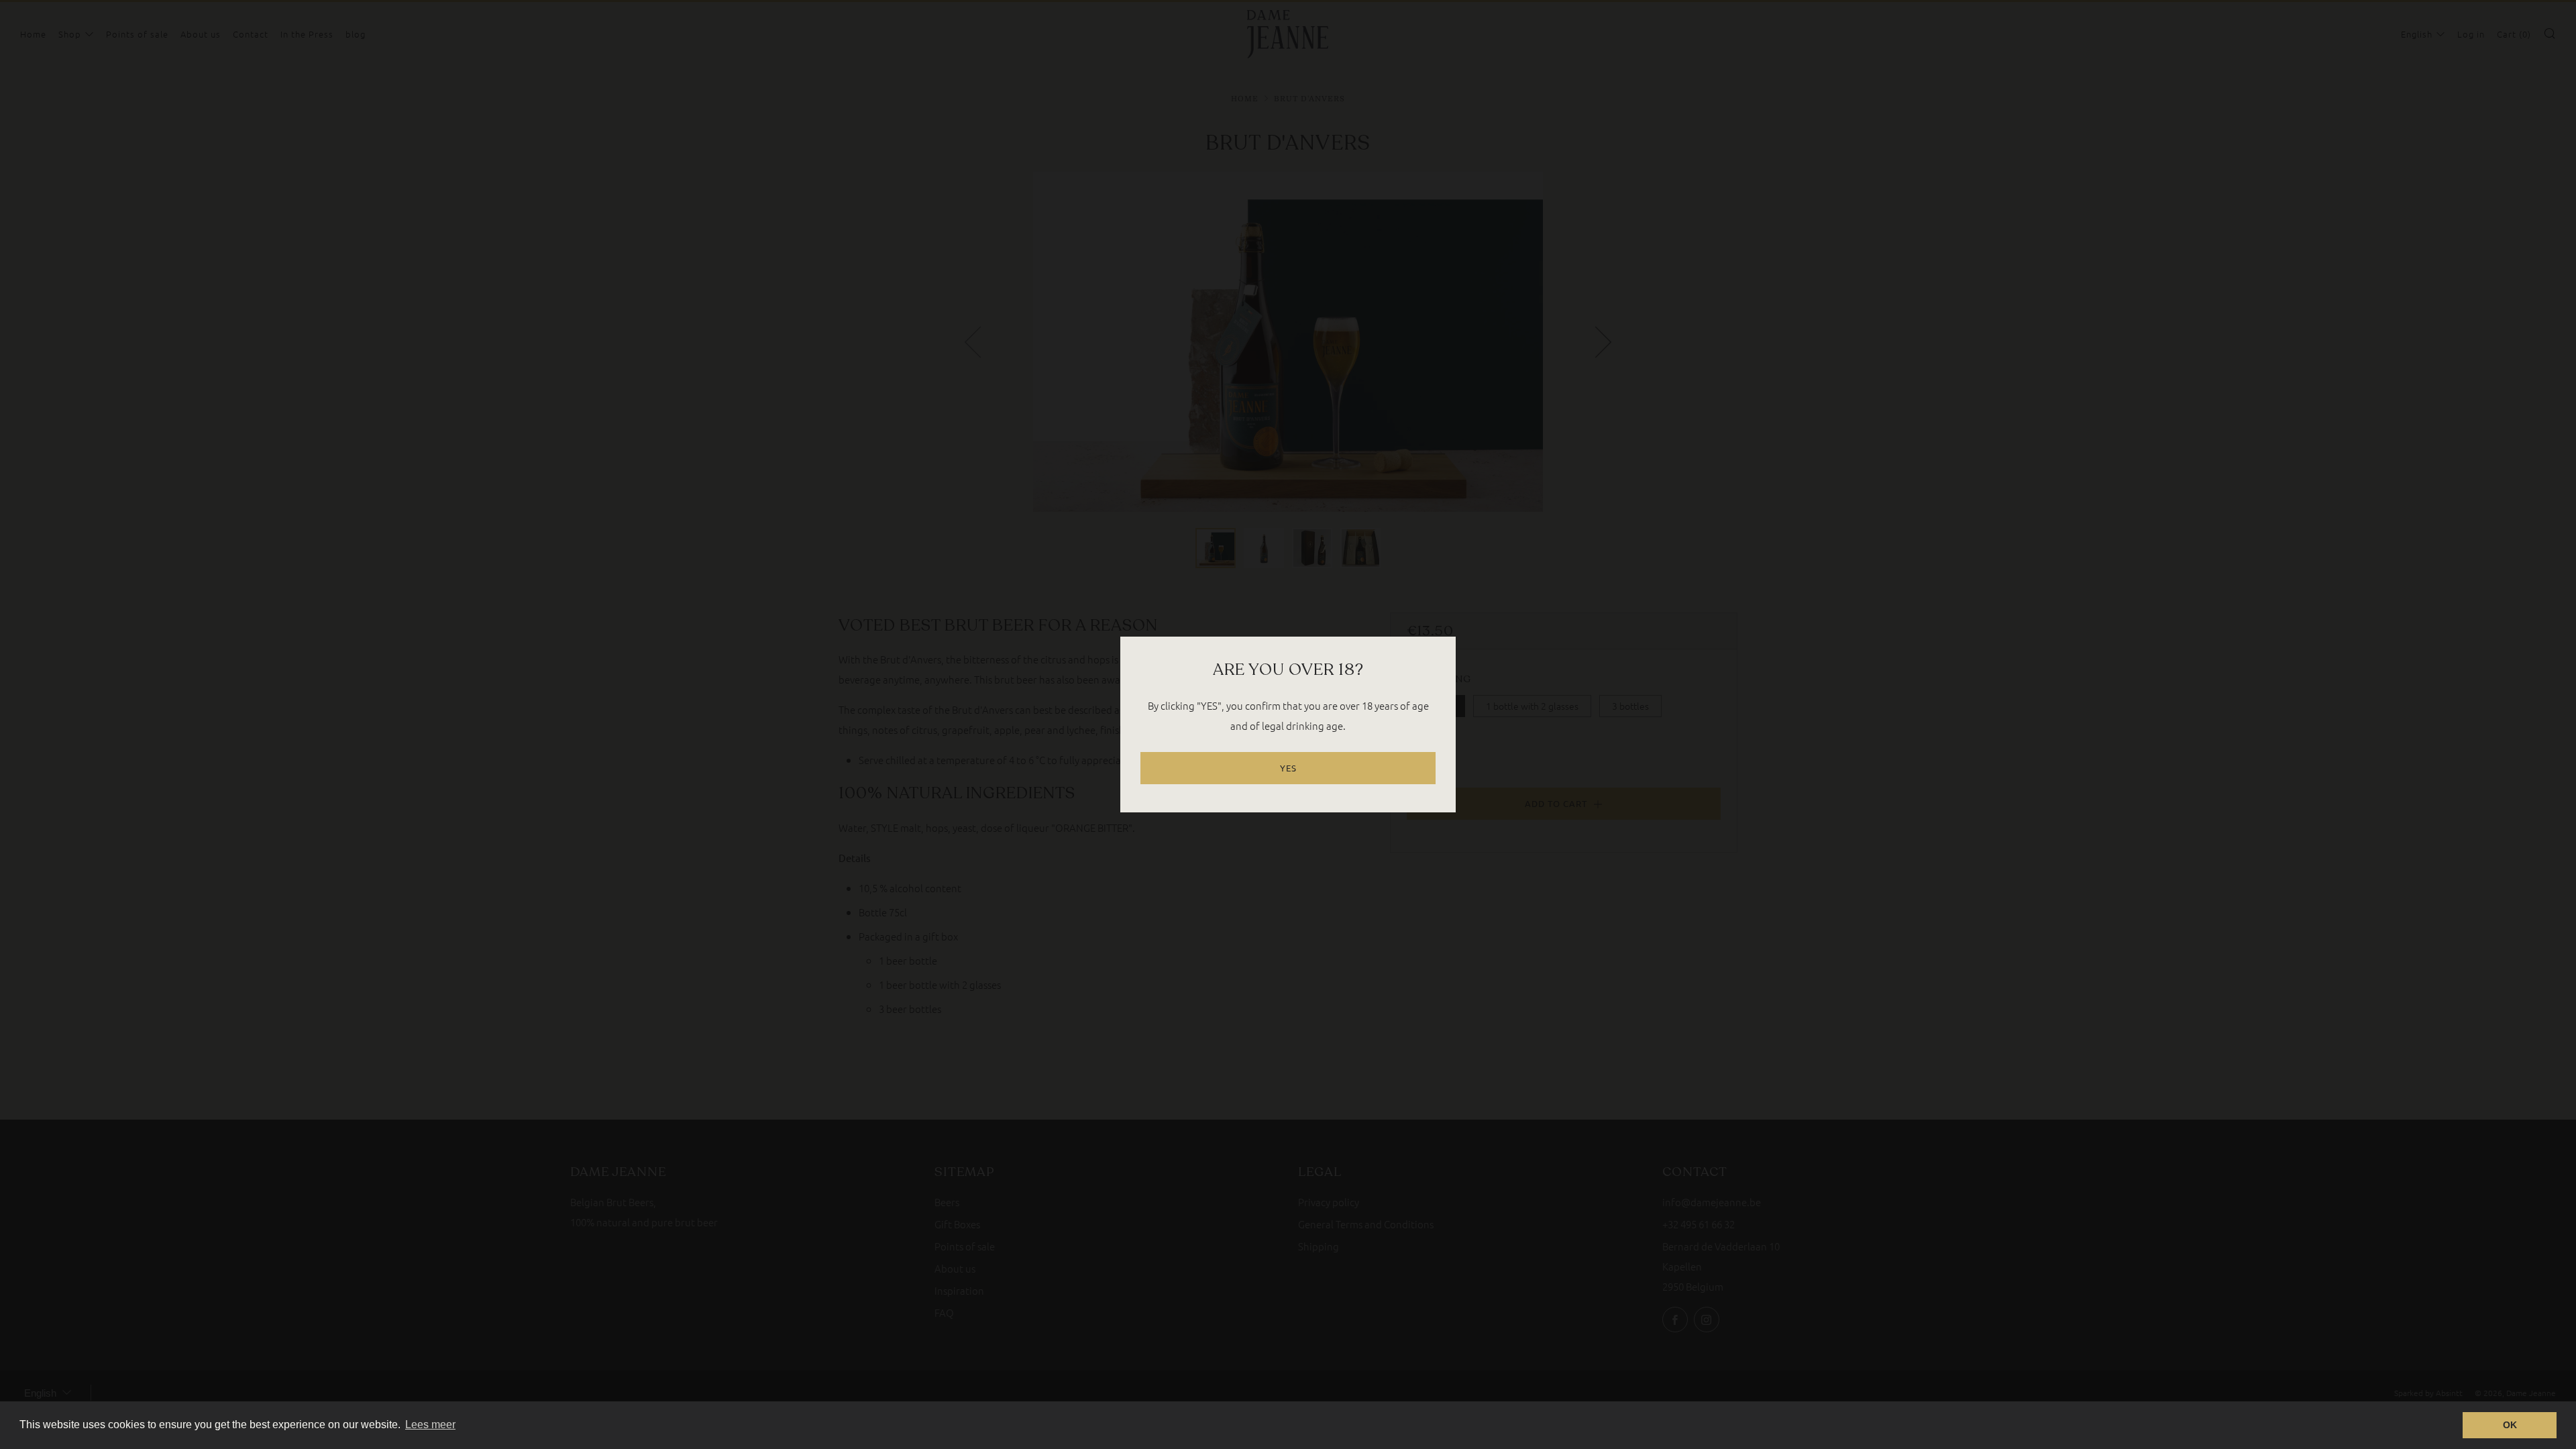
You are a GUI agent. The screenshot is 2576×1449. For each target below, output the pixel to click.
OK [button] (2510, 1425)
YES (1288, 768)
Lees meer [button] (430, 1425)
